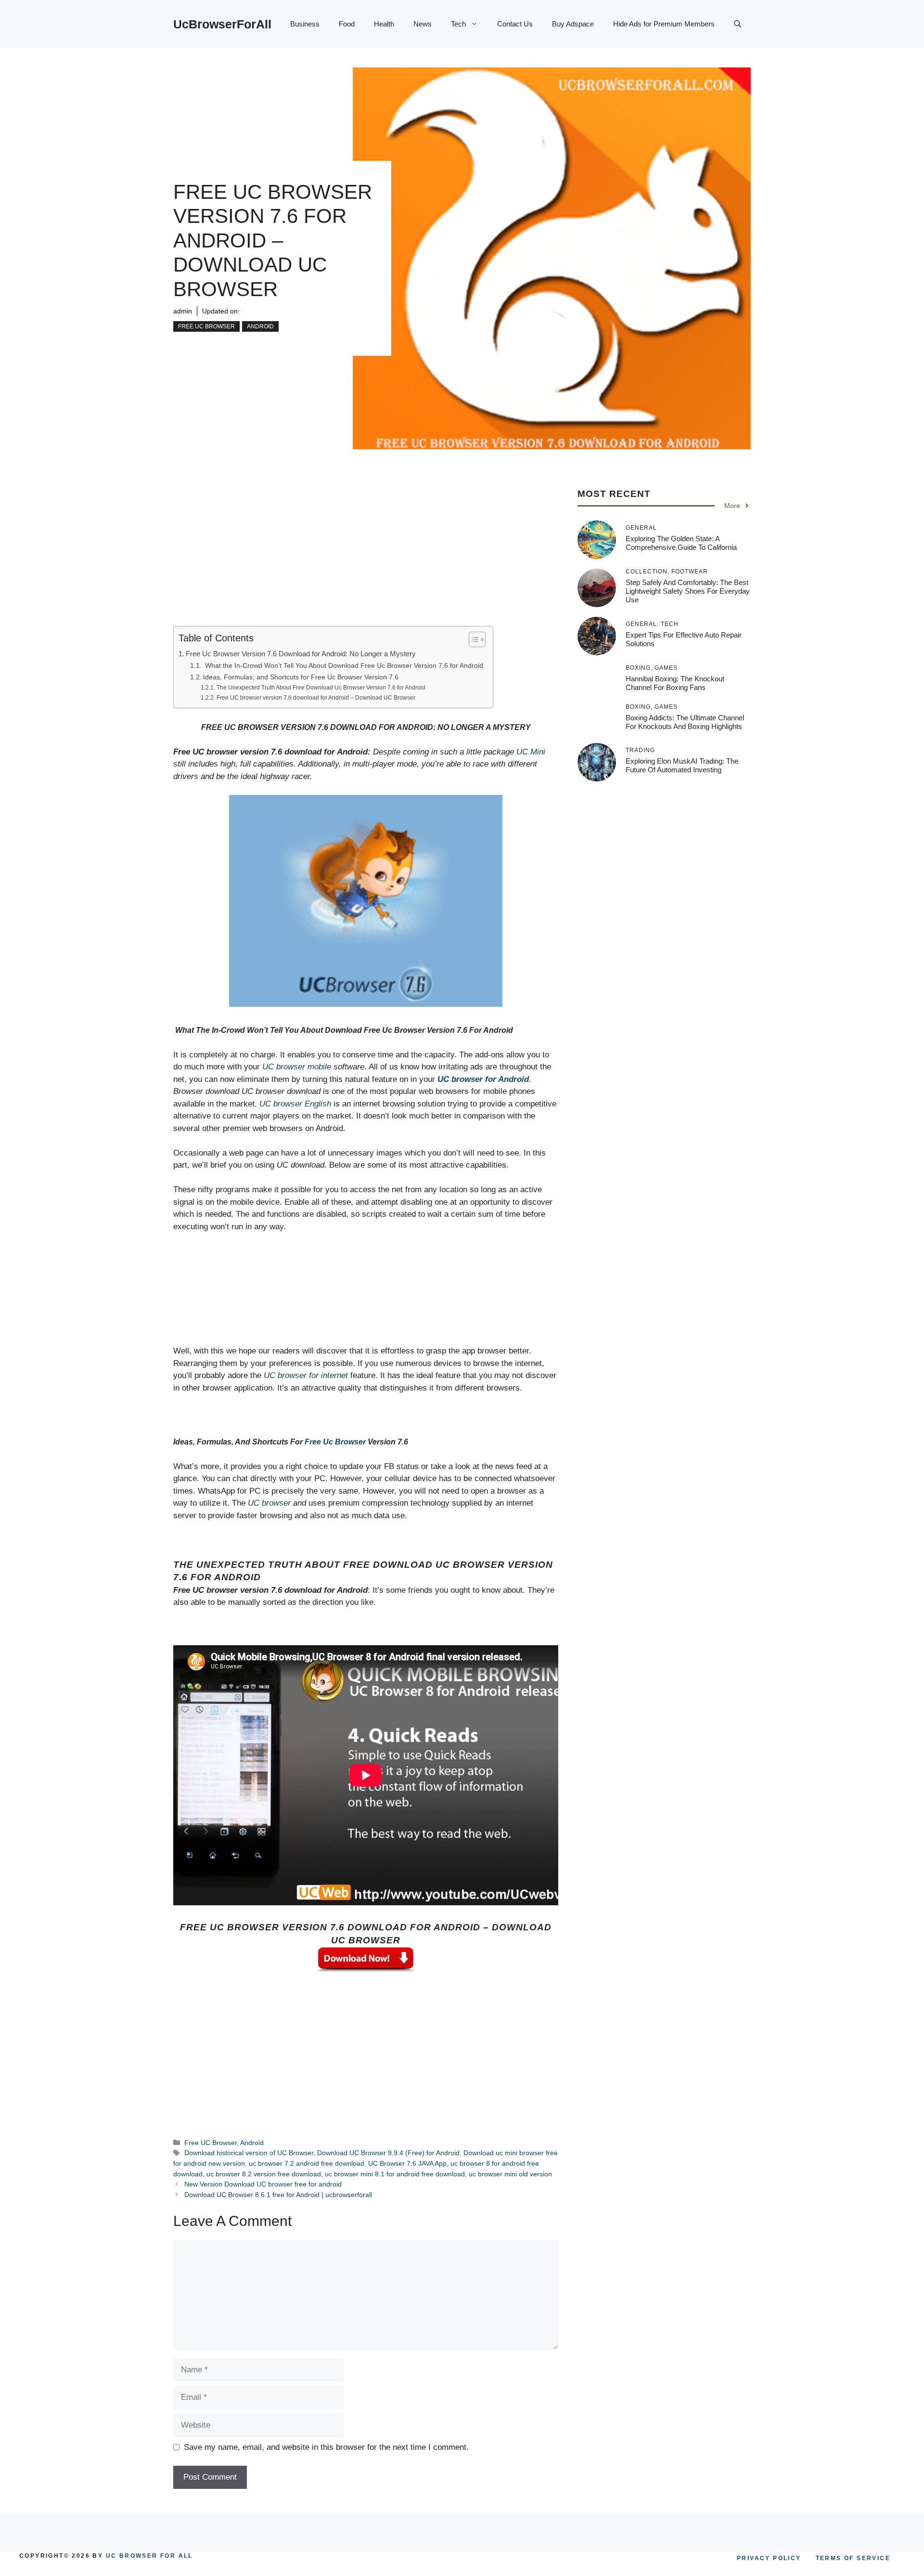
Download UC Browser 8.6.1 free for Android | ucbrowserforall (278, 2195)
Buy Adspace (573, 24)
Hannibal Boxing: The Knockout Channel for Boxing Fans (675, 683)
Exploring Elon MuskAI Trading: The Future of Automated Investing (682, 765)
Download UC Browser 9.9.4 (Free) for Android (388, 2153)
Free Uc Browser (335, 1442)
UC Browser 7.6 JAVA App (407, 2163)
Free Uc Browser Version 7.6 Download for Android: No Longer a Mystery (301, 654)
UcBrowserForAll (222, 24)
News (423, 24)
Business (305, 24)
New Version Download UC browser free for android (263, 2184)
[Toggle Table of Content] (472, 639)
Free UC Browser (206, 326)
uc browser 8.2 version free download (264, 2174)
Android (260, 326)
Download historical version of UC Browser (249, 2153)
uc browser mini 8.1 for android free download (395, 2174)
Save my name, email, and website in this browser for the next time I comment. (326, 2447)
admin (183, 311)
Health (384, 24)
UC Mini (531, 752)
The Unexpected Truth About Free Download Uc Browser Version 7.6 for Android (321, 688)
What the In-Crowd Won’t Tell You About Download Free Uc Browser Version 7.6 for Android (343, 666)
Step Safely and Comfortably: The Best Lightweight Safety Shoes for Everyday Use (688, 591)
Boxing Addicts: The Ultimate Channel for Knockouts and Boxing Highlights (685, 722)
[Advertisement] (366, 555)
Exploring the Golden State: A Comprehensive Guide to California (681, 543)
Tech (458, 24)
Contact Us (515, 24)
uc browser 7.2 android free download (307, 2163)
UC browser (269, 1503)
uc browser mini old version (510, 2174)
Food (347, 24)
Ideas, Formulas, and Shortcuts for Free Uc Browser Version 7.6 (301, 677)
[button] (738, 24)
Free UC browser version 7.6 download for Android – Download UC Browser (316, 698)
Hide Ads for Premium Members (664, 24)
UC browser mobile (297, 1067)
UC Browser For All (149, 2556)
